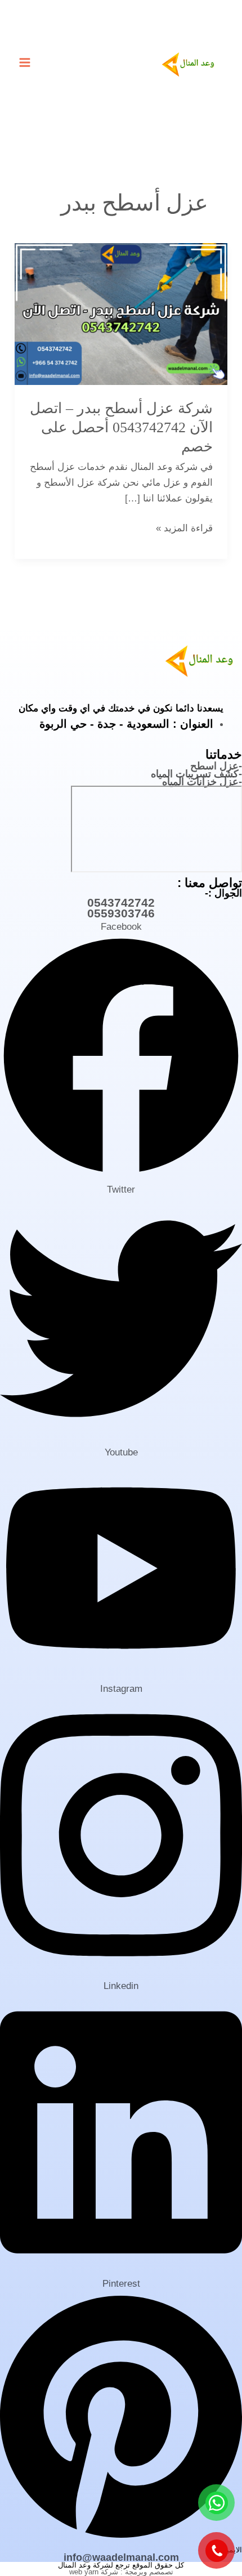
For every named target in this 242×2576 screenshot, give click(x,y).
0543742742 (121, 902)
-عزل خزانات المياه (202, 782)
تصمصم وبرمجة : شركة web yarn (121, 2572)
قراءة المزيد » (184, 527)
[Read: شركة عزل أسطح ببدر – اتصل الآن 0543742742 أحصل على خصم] (121, 313)
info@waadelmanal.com (121, 2557)
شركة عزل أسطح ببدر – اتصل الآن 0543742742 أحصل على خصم (121, 427)
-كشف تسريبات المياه (196, 774)
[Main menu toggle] (25, 62)
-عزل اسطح (216, 766)
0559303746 (121, 913)
